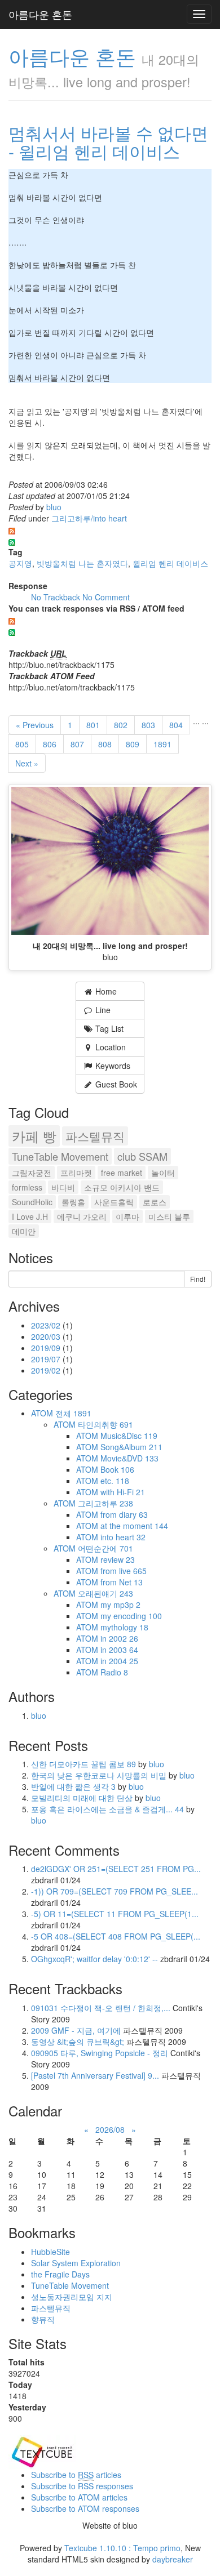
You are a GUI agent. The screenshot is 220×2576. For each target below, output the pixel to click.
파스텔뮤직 (95, 1136)
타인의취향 (105, 1424)
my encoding (131, 1616)
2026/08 (110, 2129)
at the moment (134, 1526)
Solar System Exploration (76, 2263)
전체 (73, 1413)
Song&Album (131, 1447)
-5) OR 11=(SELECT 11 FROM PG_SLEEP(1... (115, 1914)
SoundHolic (32, 1202)
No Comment (106, 597)
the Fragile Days (60, 2274)
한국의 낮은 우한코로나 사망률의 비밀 (100, 1775)
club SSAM (142, 1156)
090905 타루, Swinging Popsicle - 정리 (100, 2053)
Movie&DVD (129, 1458)
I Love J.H (30, 1216)
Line (102, 1010)
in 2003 (119, 1650)
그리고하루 (105, 1503)
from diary (124, 1514)
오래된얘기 (105, 1593)
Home (105, 991)
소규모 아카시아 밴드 (122, 1187)
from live (124, 1571)
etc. (115, 1481)
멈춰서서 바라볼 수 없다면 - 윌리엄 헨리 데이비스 (108, 142)
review (118, 1559)
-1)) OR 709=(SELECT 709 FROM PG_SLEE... (115, 1891)
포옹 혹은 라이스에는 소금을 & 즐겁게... (107, 1809)
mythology (124, 1627)
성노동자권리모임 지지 (72, 2297)
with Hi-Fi (123, 1492)
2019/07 (47, 1359)
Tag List (108, 1028)
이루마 (127, 1216)
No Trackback (57, 597)
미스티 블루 (169, 1216)
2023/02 (47, 1325)
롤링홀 (73, 1202)
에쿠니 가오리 (82, 1216)
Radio (114, 1672)
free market (122, 1173)
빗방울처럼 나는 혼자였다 (82, 563)
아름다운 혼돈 (40, 14)
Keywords (112, 1066)
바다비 (63, 1187)
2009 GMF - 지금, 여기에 (76, 2030)
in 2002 (119, 1638)
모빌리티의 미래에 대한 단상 (83, 1798)
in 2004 (119, 1661)
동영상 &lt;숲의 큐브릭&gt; (78, 2042)
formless (27, 1187)
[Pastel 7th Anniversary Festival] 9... (95, 2075)
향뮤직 (43, 2319)
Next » (27, 763)
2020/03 (47, 1336)
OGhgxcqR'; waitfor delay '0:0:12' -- (94, 1959)
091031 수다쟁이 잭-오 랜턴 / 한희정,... (101, 2008)
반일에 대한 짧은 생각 (73, 1786)
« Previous (35, 725)
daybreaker (173, 2559)
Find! (198, 1279)
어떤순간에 (105, 1548)
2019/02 (47, 1370)
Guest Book (115, 1084)
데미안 (24, 1231)
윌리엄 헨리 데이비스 (170, 563)
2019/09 (47, 1348)
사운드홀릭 (114, 1202)
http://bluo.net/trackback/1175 (61, 665)
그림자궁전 (32, 1173)
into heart (123, 1537)
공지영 (20, 563)
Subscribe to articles (76, 2475)
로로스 (155, 1202)
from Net (122, 1582)
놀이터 (163, 1173)
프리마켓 (76, 1173)
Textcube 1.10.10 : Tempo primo (122, 2548)
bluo (54, 507)
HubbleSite (50, 2252)
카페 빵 (34, 1136)
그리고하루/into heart (89, 518)
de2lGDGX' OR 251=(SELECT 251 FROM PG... (116, 1869)
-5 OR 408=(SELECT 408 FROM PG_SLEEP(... (116, 1936)
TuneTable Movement (60, 1156)
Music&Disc (129, 1436)
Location (109, 1047)
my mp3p (120, 1605)
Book (117, 1469)
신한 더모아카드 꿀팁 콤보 (83, 1764)
